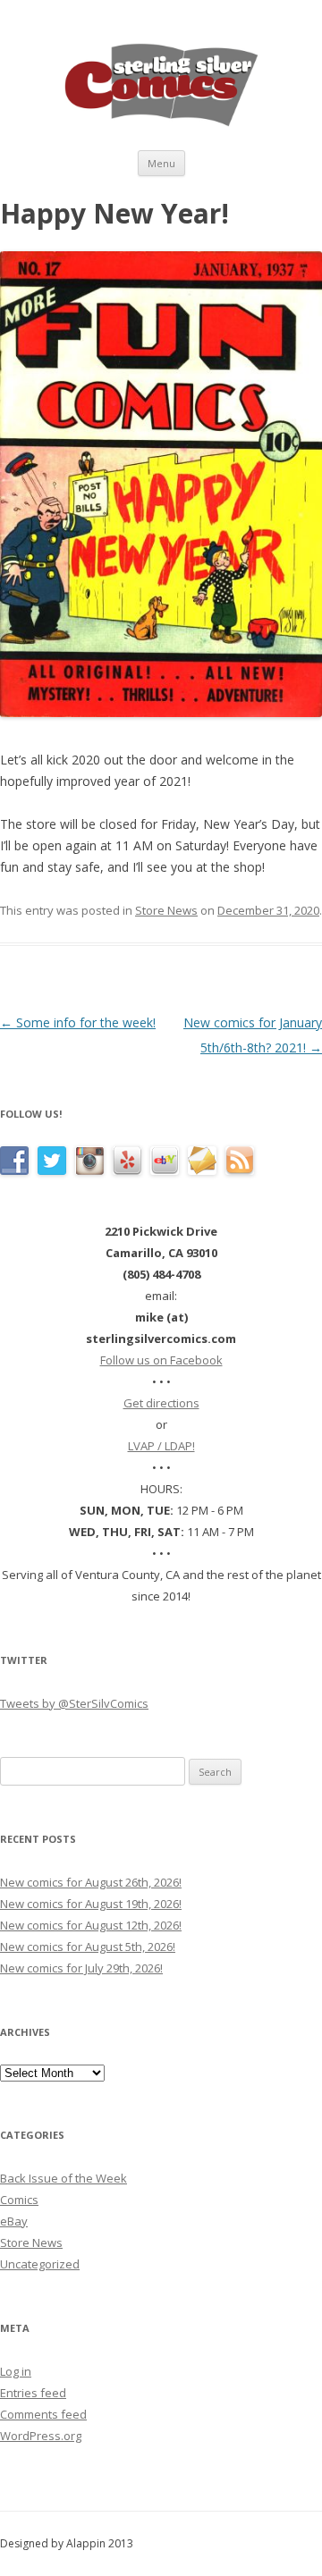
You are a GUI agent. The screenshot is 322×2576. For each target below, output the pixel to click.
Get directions (161, 1403)
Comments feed (43, 2414)
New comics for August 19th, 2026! (91, 1904)
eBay (14, 2221)
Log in (16, 2371)
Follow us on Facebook (161, 1360)
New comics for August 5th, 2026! (88, 1947)
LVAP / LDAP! (161, 1446)
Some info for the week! (78, 1022)
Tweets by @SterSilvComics (74, 1703)
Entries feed (33, 2393)
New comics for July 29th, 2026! (81, 1968)
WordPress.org (41, 2436)
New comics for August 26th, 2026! (91, 1882)
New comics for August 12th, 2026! (91, 1925)
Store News (166, 910)
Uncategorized (40, 2264)
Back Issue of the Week (64, 2178)
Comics (19, 2200)
